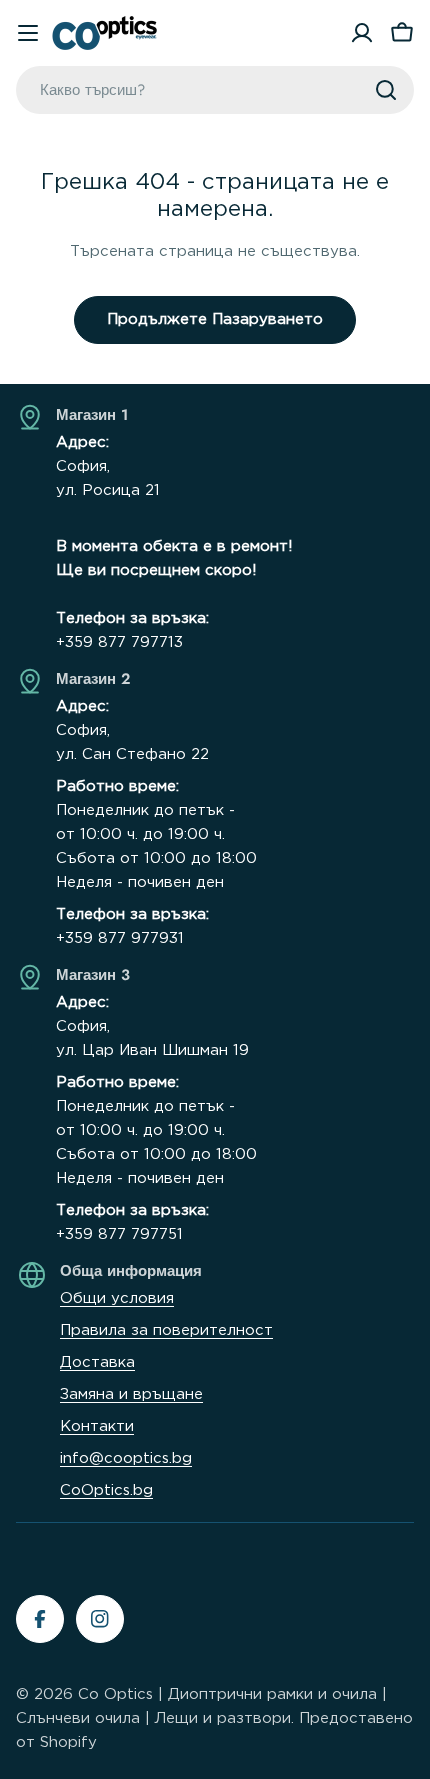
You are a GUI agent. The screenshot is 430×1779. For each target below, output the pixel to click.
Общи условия (117, 1298)
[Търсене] (386, 90)
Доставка (97, 1362)
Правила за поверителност (166, 1330)
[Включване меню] (28, 33)
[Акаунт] (362, 33)
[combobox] (215, 90)
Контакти (97, 1426)
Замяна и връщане (131, 1394)
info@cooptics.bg (126, 1458)
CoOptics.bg (106, 1490)
